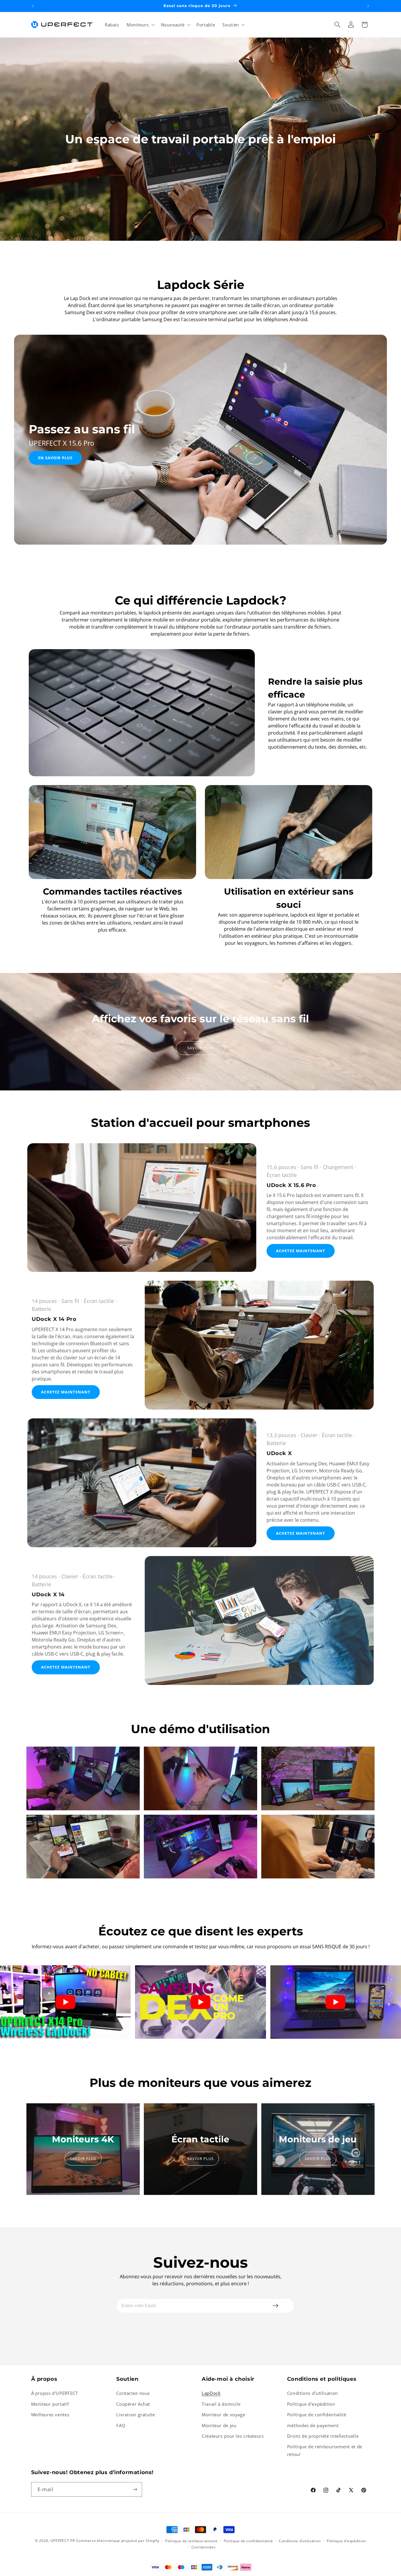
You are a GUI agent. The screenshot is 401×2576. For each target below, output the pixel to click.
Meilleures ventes (50, 2415)
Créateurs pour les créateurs (233, 2436)
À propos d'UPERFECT (55, 2393)
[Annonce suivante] (368, 6)
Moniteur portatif (50, 2404)
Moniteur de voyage (223, 2415)
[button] (140, 25)
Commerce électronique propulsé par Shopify (118, 2541)
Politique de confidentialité (317, 2415)
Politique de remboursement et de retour (325, 2450)
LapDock (211, 2393)
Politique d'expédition (311, 2404)
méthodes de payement (313, 2425)
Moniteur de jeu (219, 2425)
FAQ (121, 2425)
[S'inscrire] (135, 2489)
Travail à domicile (221, 2404)
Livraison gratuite (135, 2415)
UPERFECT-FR (63, 2541)
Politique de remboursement (191, 2541)
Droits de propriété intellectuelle (323, 2436)
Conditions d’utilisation (300, 2541)
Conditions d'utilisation (312, 2393)
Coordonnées (204, 2547)
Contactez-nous (133, 2393)
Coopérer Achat (133, 2404)
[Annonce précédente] (33, 6)
